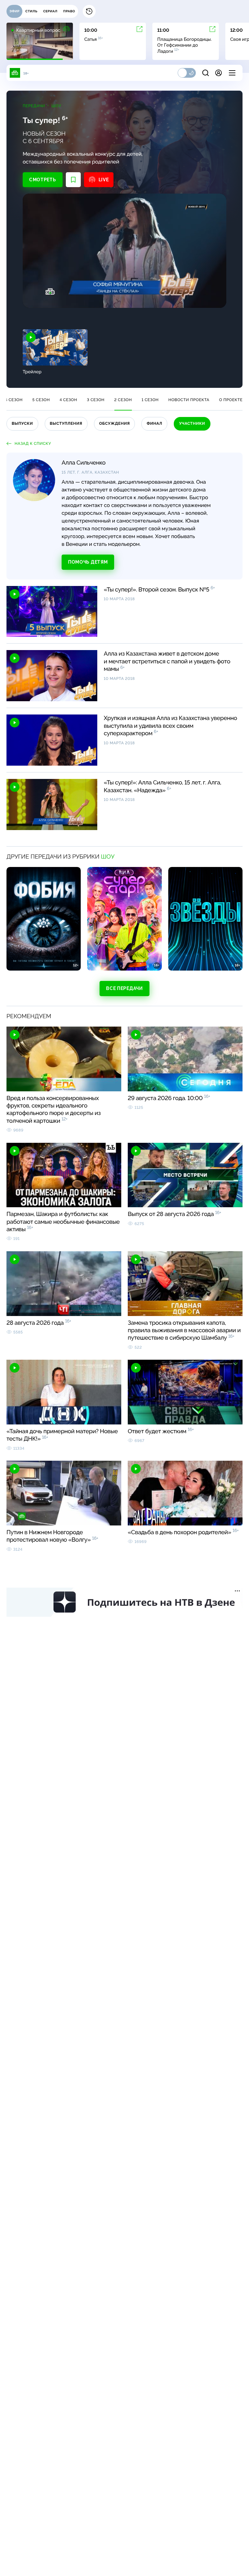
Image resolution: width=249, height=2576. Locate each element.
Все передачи (124, 988)
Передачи (34, 106)
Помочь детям (88, 562)
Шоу (56, 106)
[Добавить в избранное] (73, 180)
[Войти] (219, 73)
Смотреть (43, 180)
